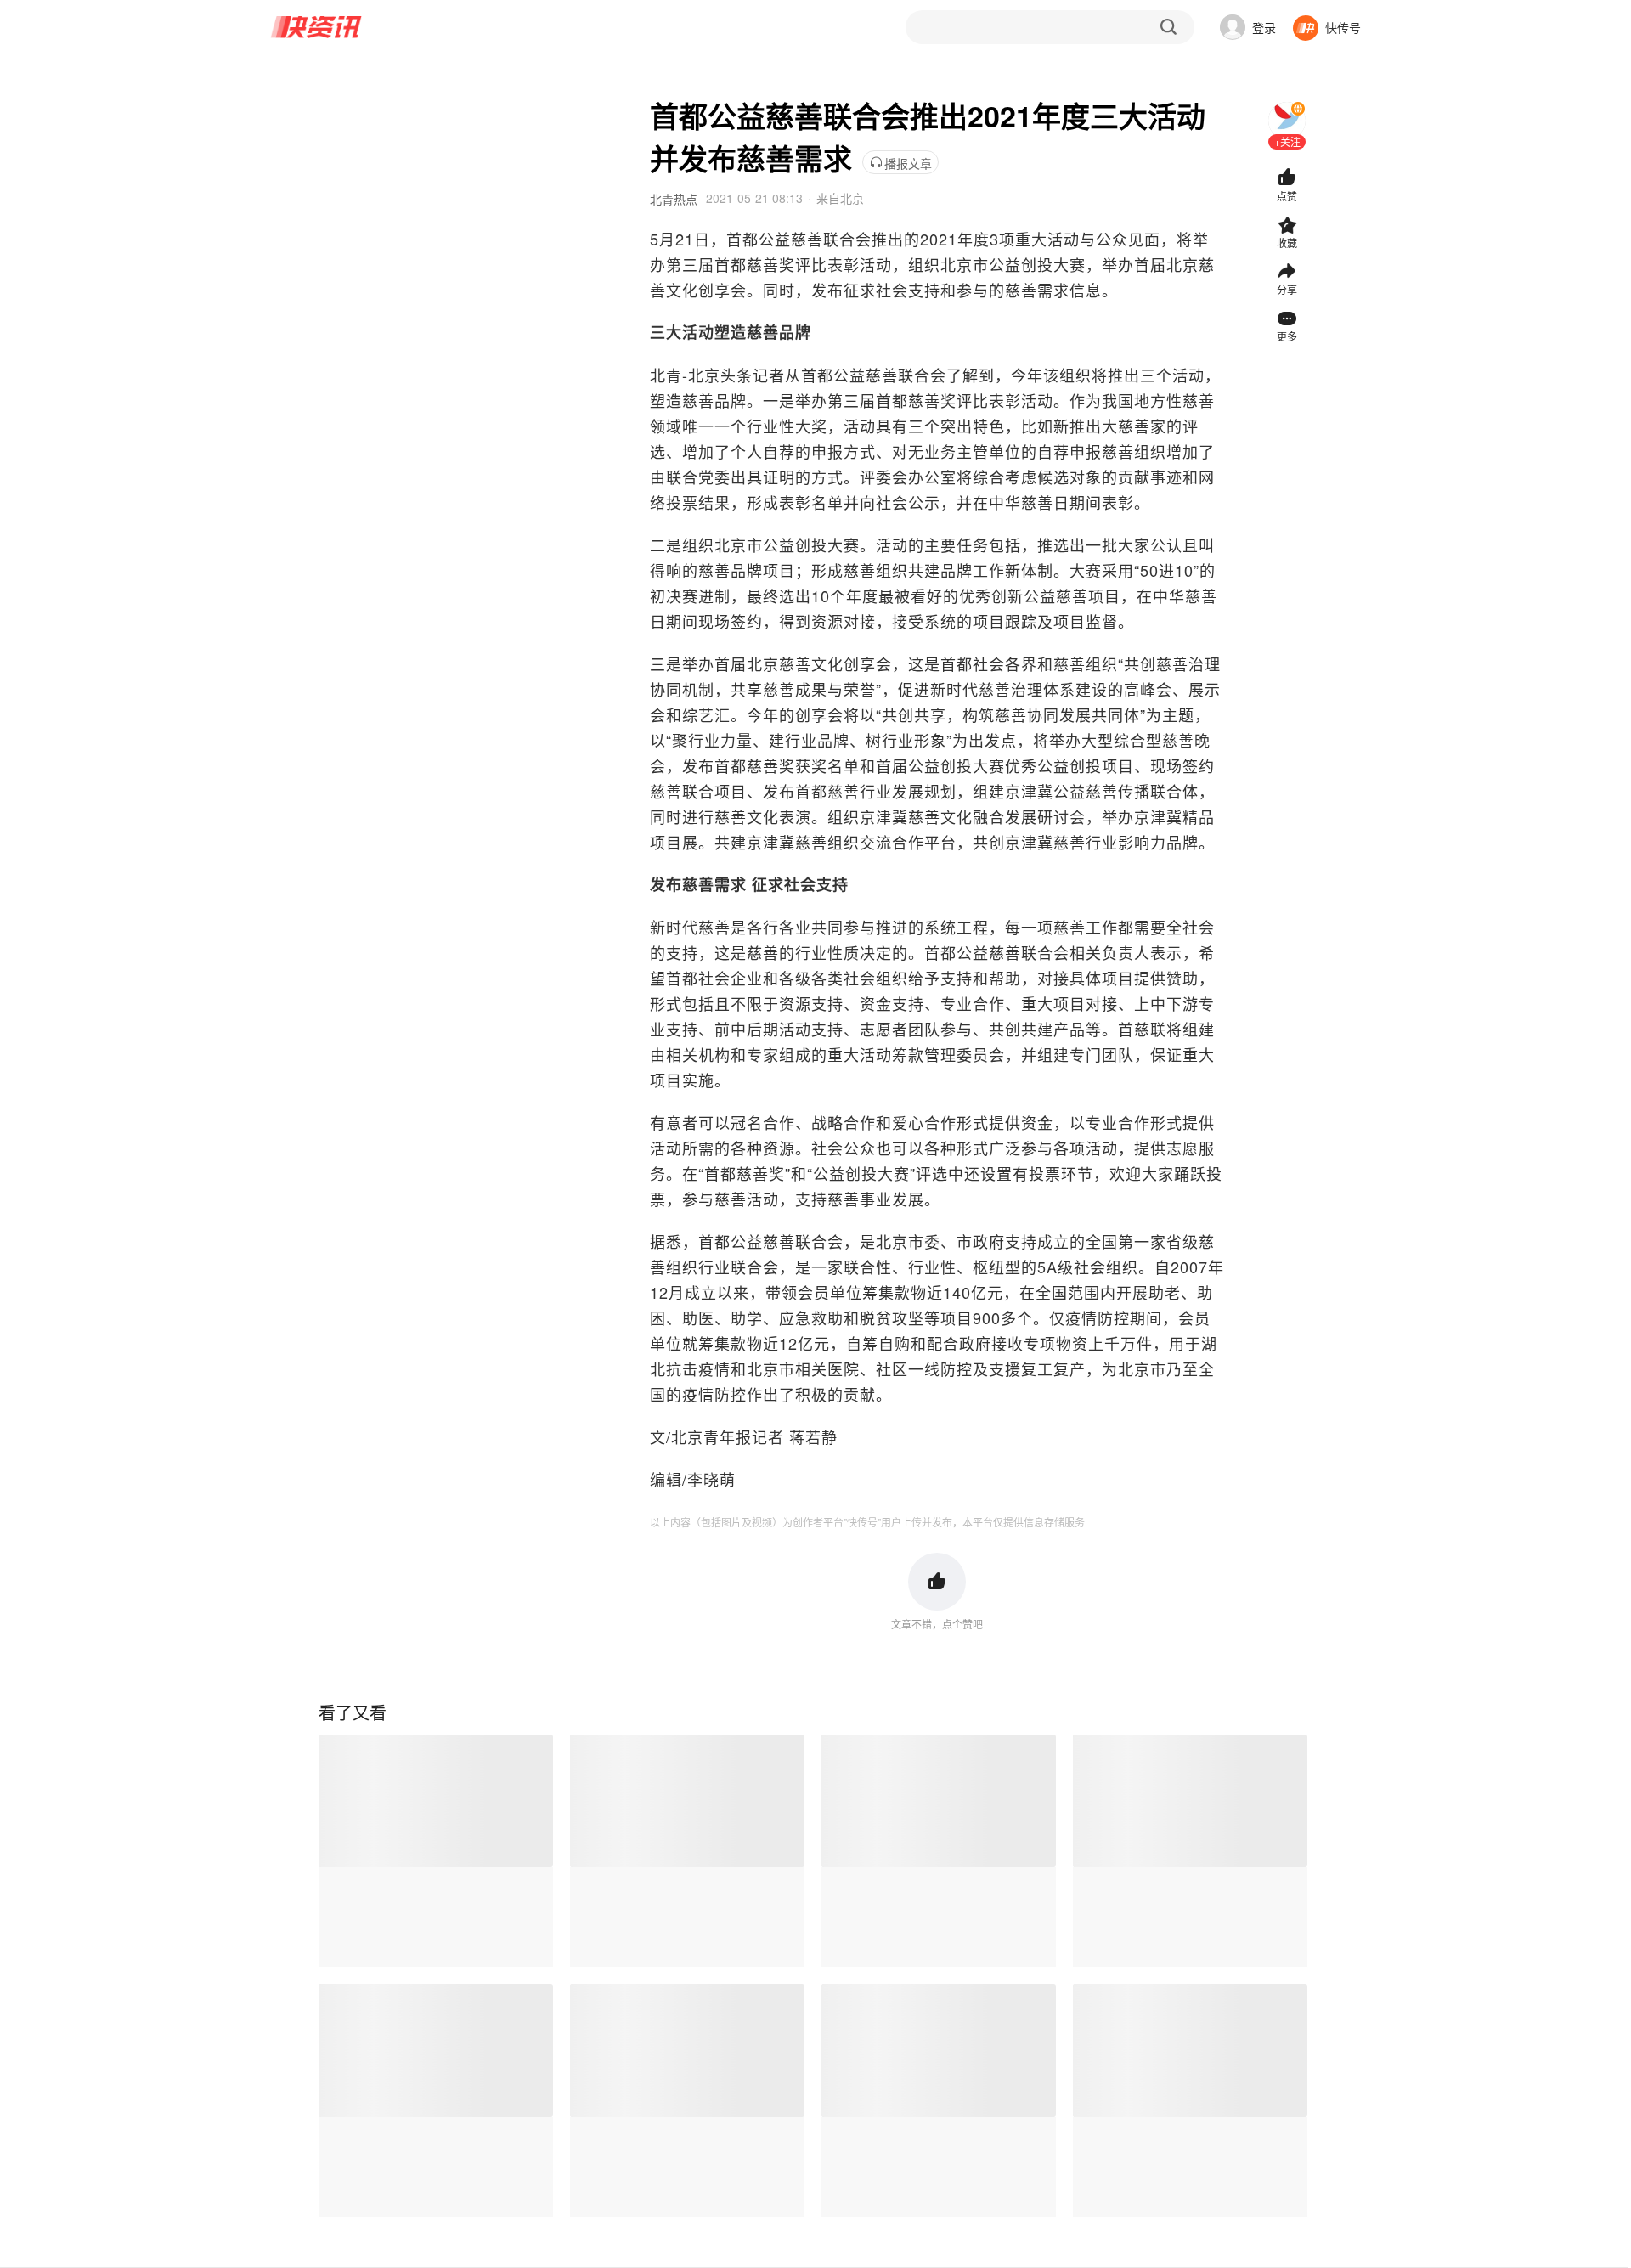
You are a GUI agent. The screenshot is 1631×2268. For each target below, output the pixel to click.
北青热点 (674, 199)
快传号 (1343, 27)
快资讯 (317, 27)
